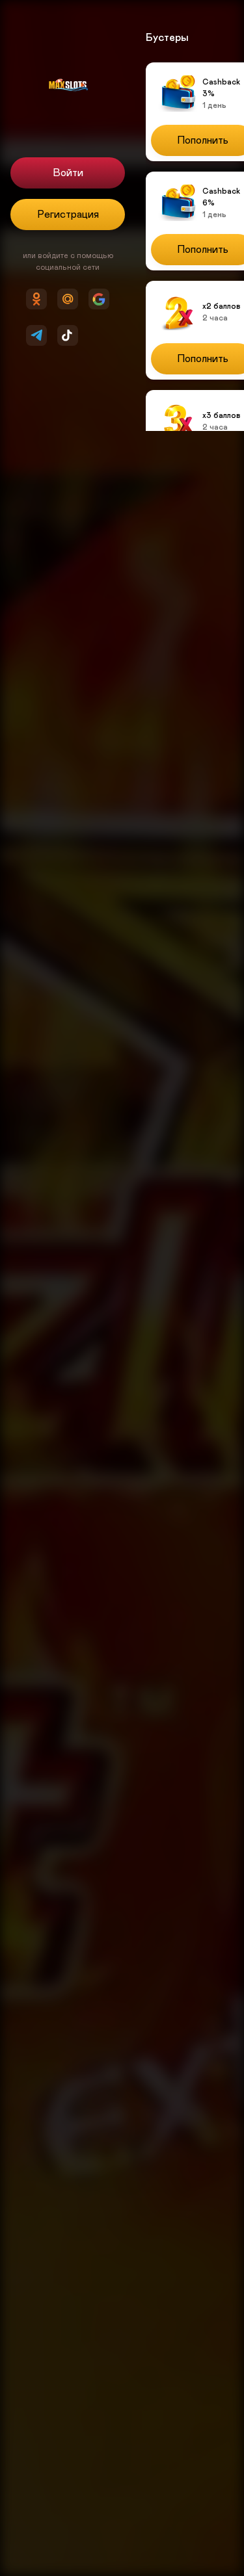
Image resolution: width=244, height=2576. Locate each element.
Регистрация (68, 215)
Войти (68, 173)
